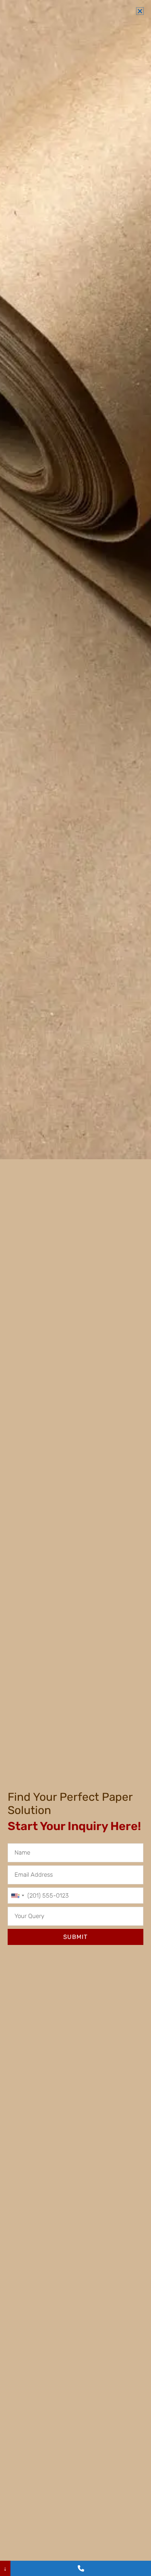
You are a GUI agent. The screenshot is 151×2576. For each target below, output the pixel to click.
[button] (140, 11)
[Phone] (81, 2568)
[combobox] (17, 1896)
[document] (75, 1288)
